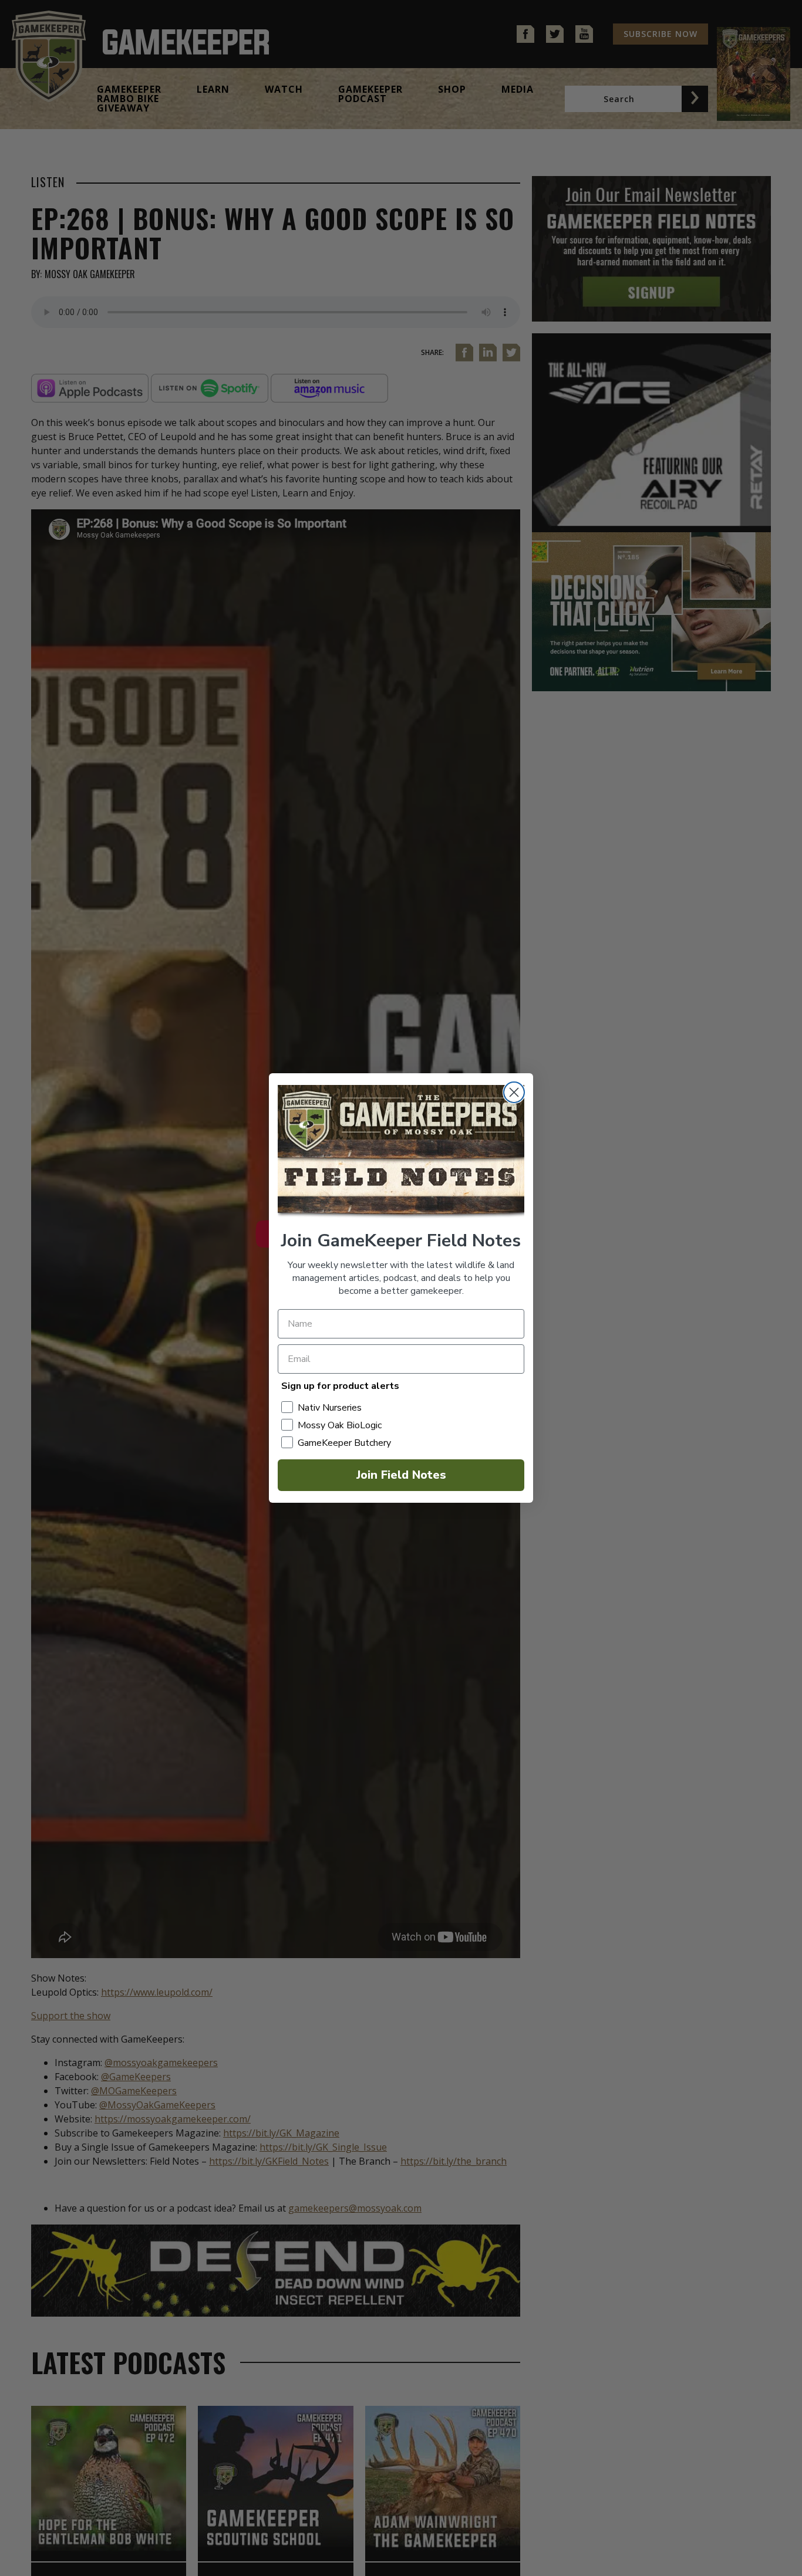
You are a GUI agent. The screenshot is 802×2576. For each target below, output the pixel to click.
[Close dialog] (514, 1092)
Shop (452, 89)
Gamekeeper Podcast (370, 94)
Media (518, 89)
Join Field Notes (401, 1475)
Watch (284, 89)
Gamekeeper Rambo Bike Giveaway (129, 99)
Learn (213, 89)
